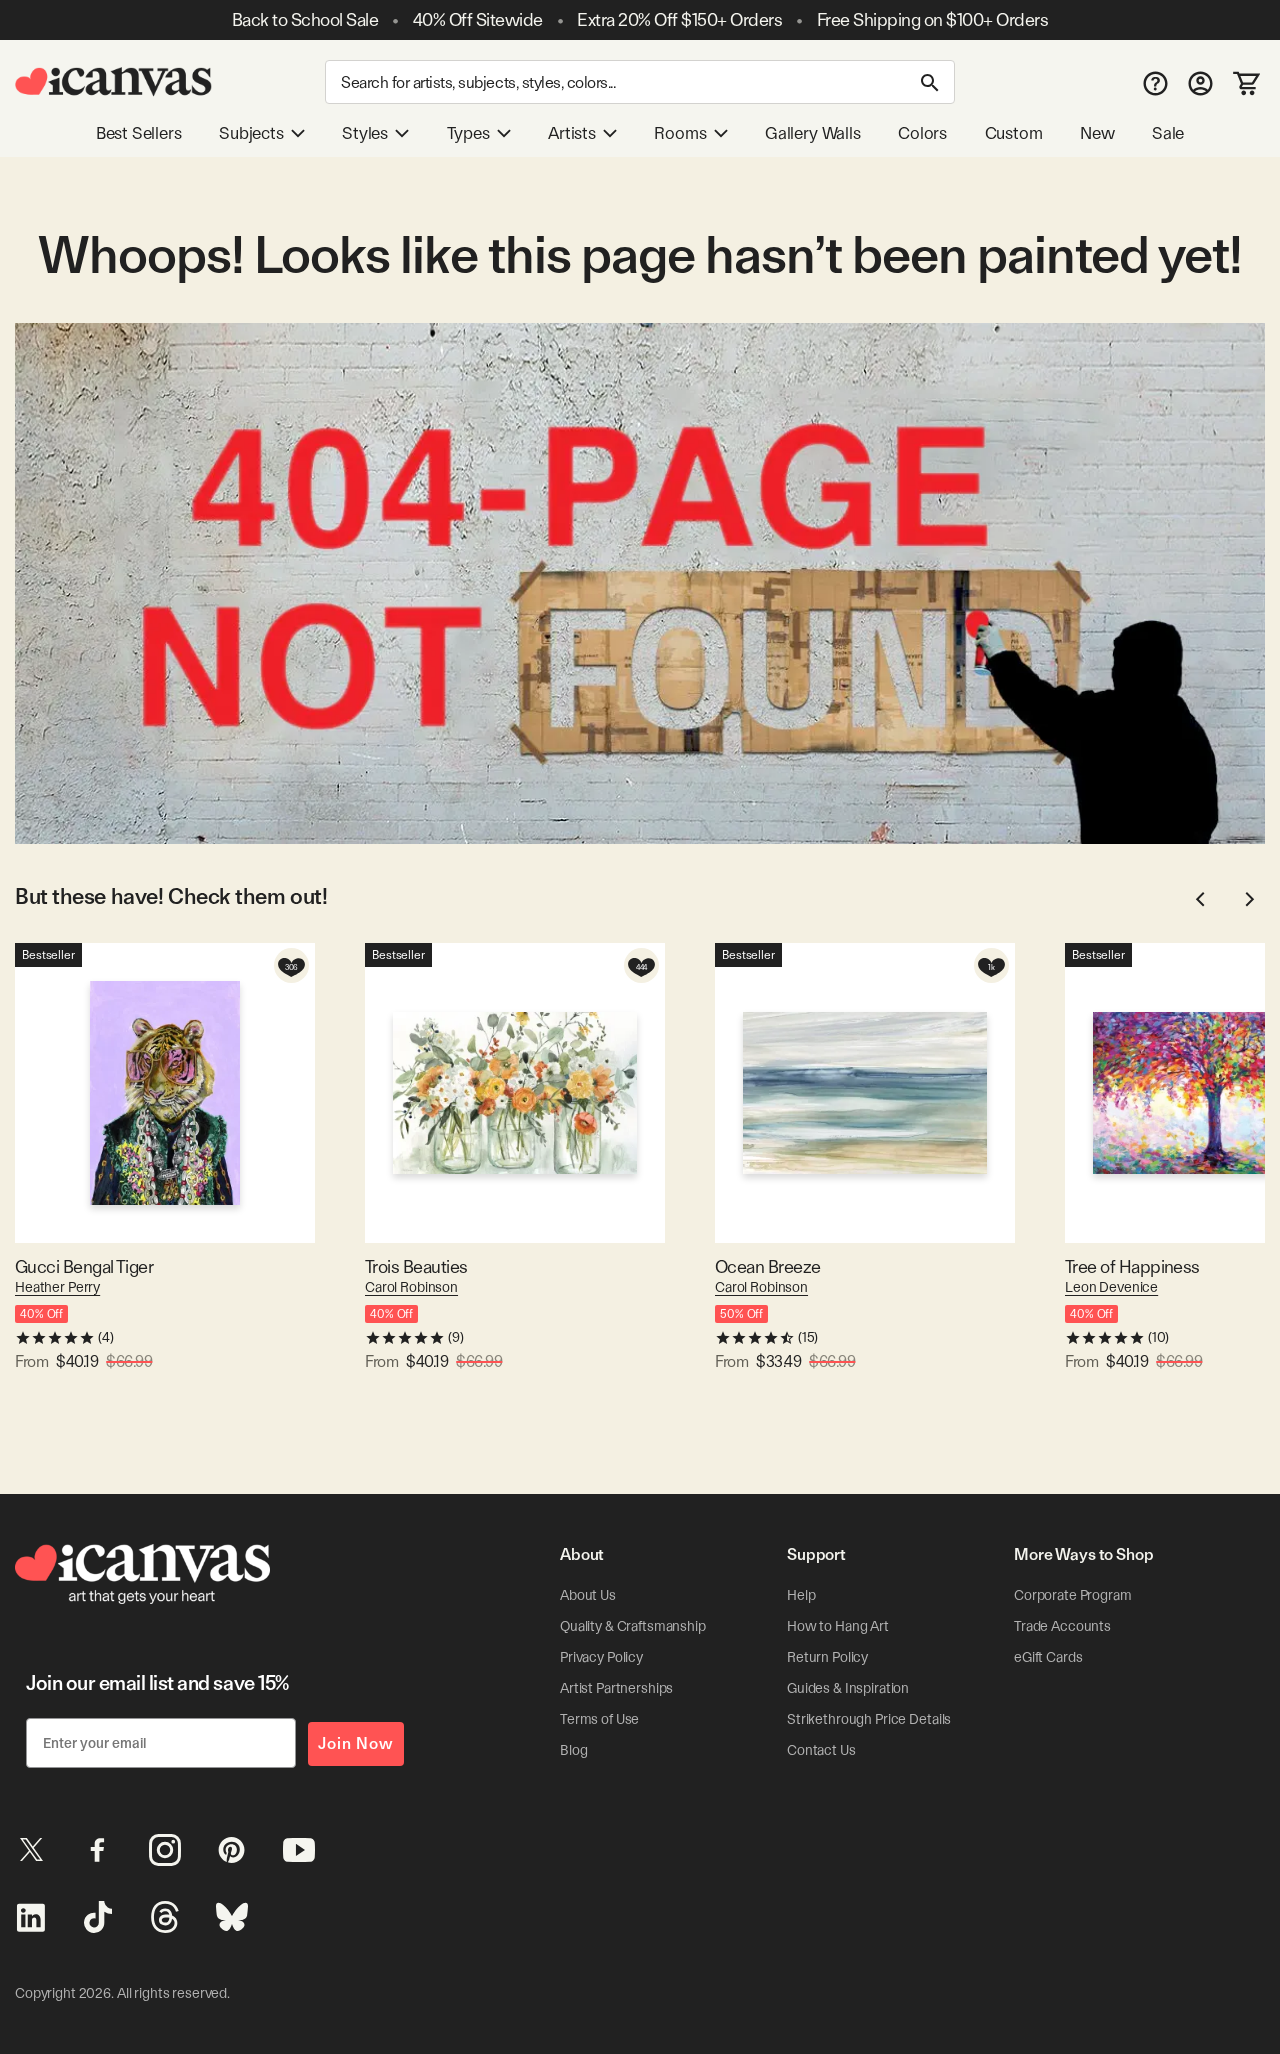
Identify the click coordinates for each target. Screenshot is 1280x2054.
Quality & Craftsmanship (633, 1626)
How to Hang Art (838, 1626)
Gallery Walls (813, 133)
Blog (573, 1750)
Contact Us (821, 1750)
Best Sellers (139, 133)
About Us (588, 1595)
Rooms (680, 133)
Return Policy (827, 1657)
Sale (1168, 133)
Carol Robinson (411, 1287)
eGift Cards (1048, 1657)
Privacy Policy (601, 1657)
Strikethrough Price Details (869, 1719)
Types (468, 133)
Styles (365, 133)
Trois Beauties (416, 1266)
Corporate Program (1073, 1595)
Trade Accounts (1062, 1626)
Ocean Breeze (768, 1266)
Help (801, 1595)
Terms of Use (599, 1719)
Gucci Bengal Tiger (84, 1266)
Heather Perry (57, 1287)
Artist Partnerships (616, 1688)
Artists (572, 133)
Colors (922, 133)
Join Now (356, 1743)
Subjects (251, 133)
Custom (1014, 133)
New (1097, 133)
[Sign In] (1200, 82)
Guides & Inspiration (848, 1688)
